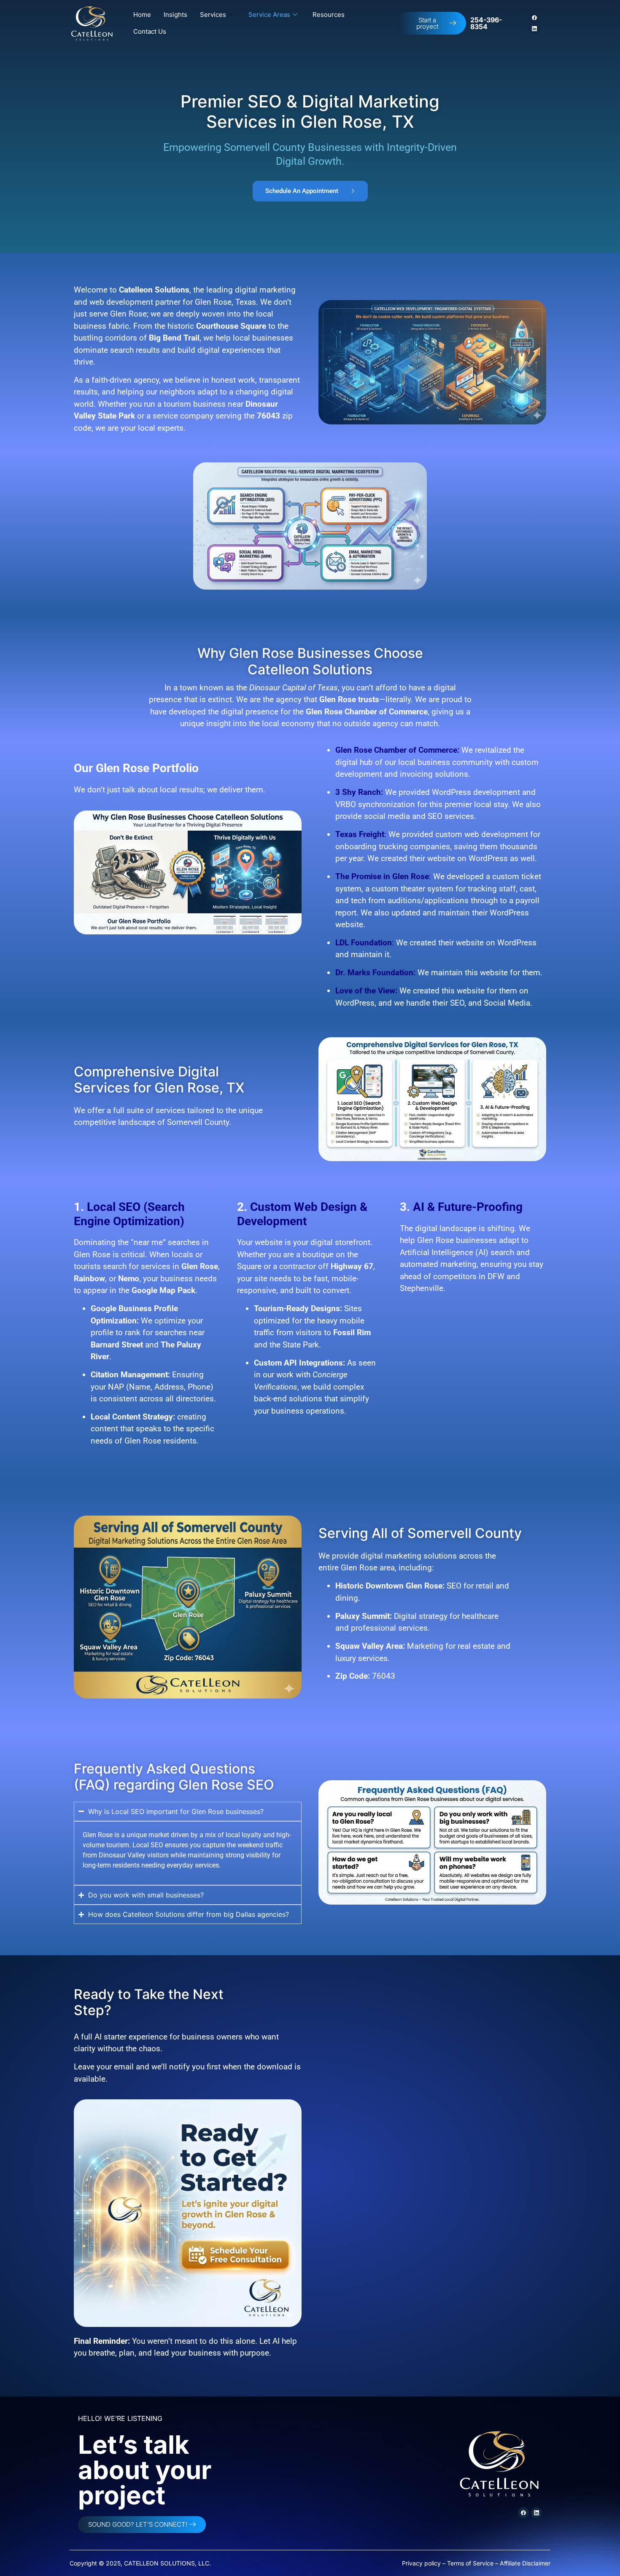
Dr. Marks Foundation (374, 973)
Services (213, 15)
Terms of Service (470, 2563)
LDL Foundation (364, 943)
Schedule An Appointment (302, 191)
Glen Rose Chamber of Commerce (396, 750)
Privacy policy (421, 2563)
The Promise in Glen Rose (382, 876)
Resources (329, 15)
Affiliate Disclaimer (525, 2563)
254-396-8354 (486, 23)
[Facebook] (534, 18)
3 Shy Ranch (358, 792)
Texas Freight (360, 834)
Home (142, 15)
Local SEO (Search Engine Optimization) (129, 1214)
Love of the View (365, 991)
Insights (175, 15)
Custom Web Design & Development (302, 1214)
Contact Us (150, 31)
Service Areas (269, 15)
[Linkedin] (534, 29)
